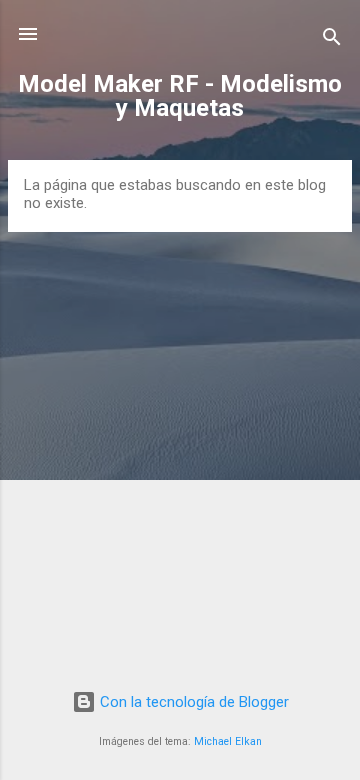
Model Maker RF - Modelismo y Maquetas (180, 96)
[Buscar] (332, 40)
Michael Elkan (228, 741)
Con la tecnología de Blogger (192, 702)
